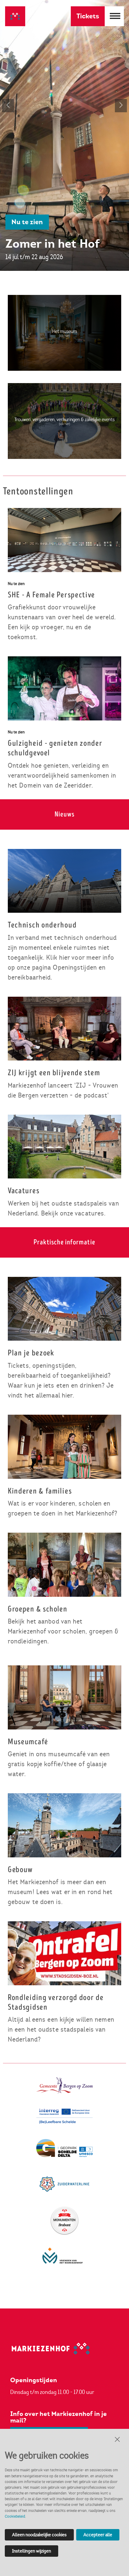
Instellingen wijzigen (31, 2551)
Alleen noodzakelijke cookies (39, 2535)
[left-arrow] (8, 106)
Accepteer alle (98, 2535)
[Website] (15, 18)
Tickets (88, 16)
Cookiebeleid (15, 2516)
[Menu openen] (114, 16)
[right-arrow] (121, 106)
